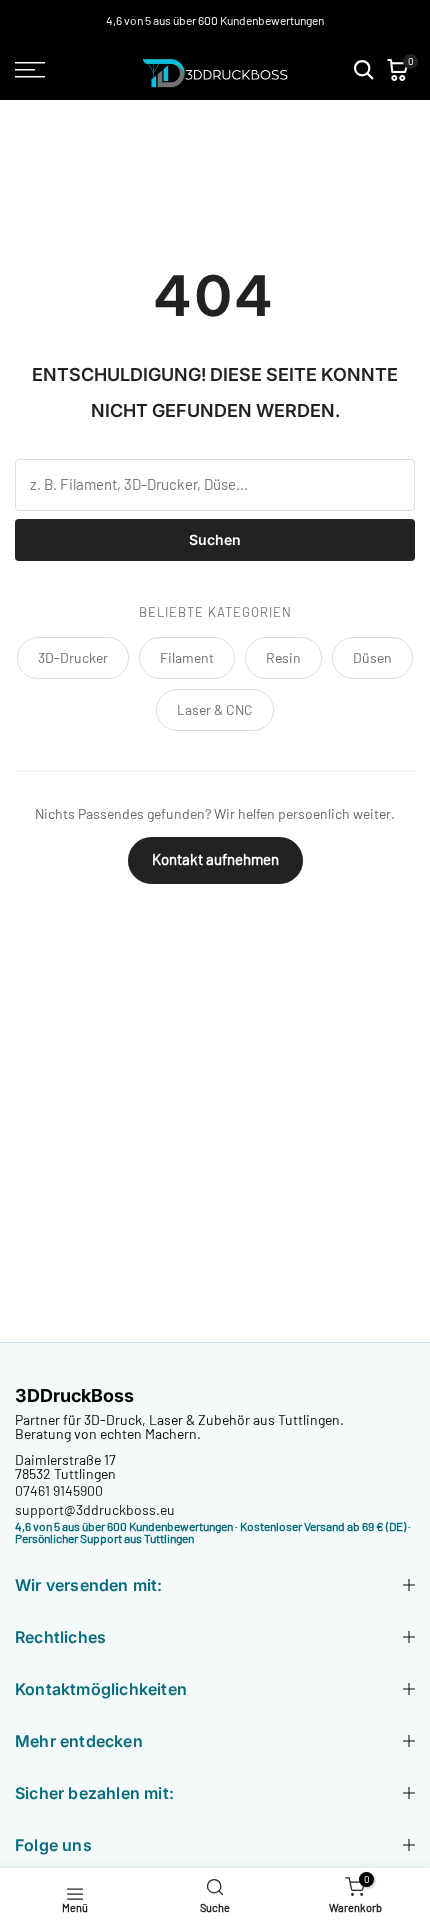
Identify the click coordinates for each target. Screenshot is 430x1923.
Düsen (372, 657)
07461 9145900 (59, 1490)
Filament (187, 657)
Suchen (215, 539)
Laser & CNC (215, 709)
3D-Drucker (73, 657)
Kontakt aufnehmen (215, 859)
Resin (283, 657)
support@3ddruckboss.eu (95, 1509)
